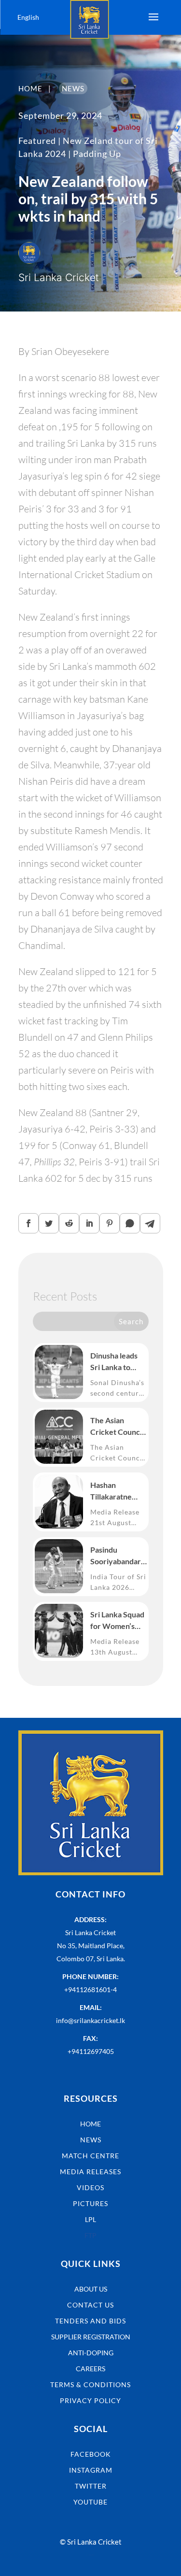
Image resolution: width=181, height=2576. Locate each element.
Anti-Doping (91, 2353)
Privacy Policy (90, 2400)
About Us (91, 2289)
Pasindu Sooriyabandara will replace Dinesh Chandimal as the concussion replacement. (118, 1556)
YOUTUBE (90, 2502)
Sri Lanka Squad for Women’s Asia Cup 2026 (117, 1621)
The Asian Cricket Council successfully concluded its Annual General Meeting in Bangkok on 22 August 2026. (117, 1427)
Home (90, 2124)
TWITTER (91, 2486)
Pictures (90, 2203)
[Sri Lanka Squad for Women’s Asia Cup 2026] (59, 1631)
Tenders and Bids (90, 2321)
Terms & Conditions (90, 2385)
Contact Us (90, 2305)
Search (131, 1321)
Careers (90, 2369)
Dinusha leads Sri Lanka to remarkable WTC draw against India (114, 1362)
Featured (37, 141)
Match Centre (90, 2156)
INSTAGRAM (91, 2470)
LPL (90, 2219)
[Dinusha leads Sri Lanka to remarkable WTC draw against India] (59, 1372)
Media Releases (90, 2172)
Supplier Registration (91, 2337)
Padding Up (97, 154)
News (91, 2140)
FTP (90, 2235)
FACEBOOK (91, 2454)
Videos (90, 2187)
